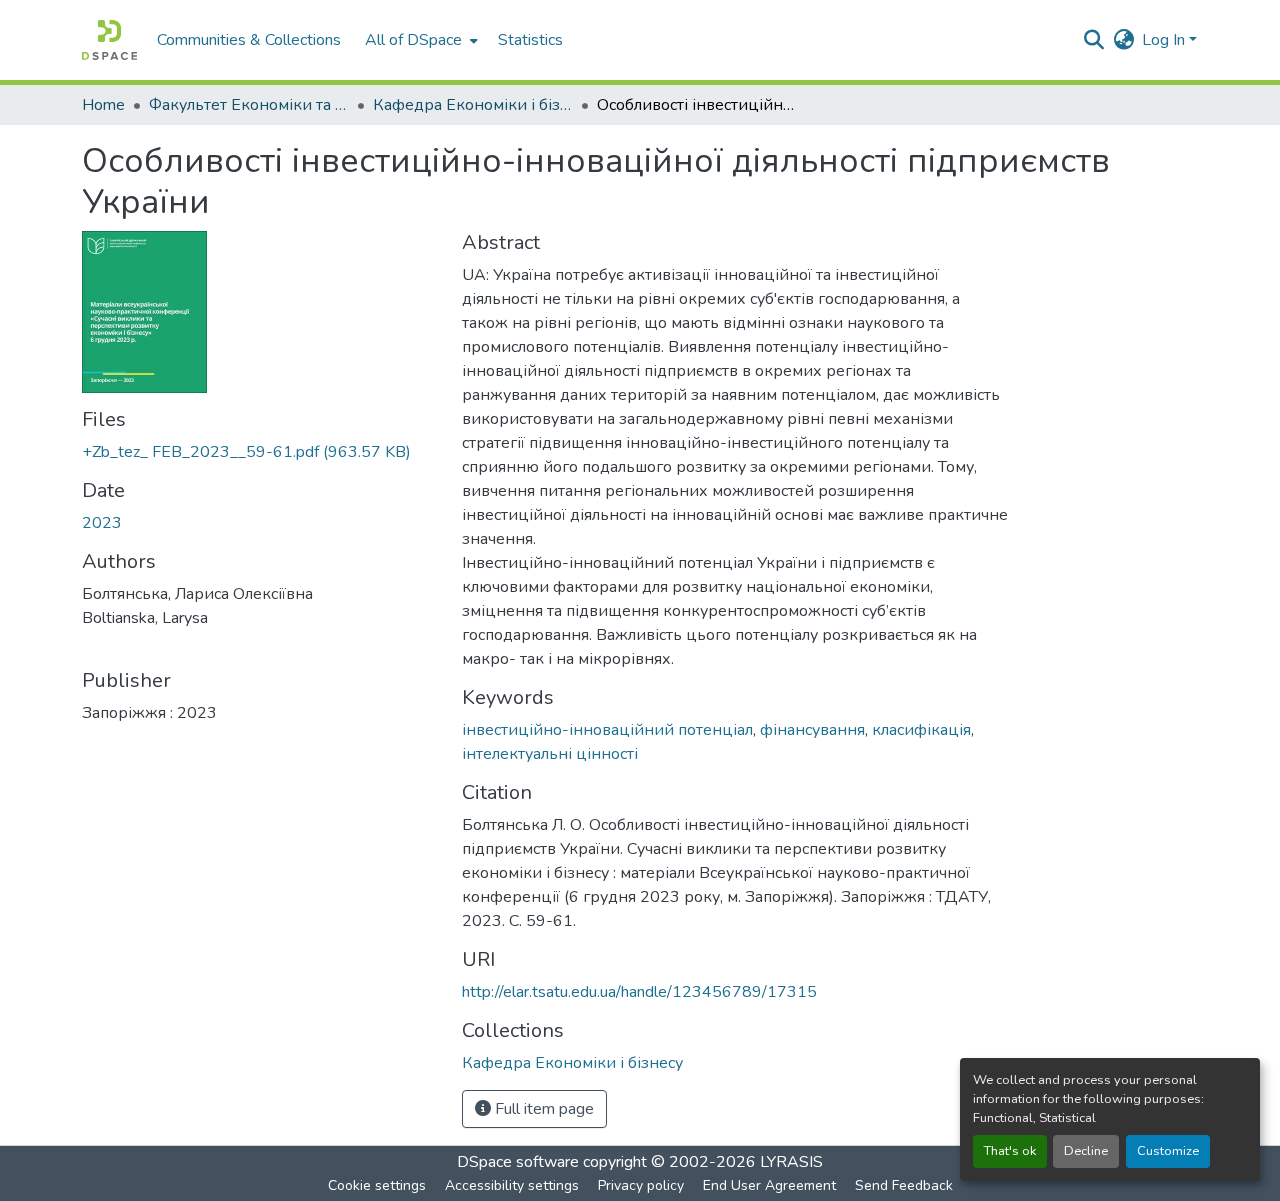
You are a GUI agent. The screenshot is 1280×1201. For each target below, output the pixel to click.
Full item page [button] (542, 1109)
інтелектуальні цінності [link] (550, 754)
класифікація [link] (921, 730)
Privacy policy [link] (641, 1185)
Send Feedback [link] (904, 1185)
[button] (109, 40)
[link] (260, 452)
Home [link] (103, 105)
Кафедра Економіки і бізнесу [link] (473, 105)
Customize (1168, 1151)
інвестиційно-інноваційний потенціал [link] (607, 730)
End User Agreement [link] (769, 1185)
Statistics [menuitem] (530, 40)
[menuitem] (419, 40)
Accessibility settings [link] (512, 1185)
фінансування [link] (812, 730)
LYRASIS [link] (791, 1162)
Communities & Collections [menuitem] (249, 40)
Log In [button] (1165, 40)
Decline (1086, 1151)
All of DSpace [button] (413, 40)
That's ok (1010, 1151)
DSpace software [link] (518, 1162)
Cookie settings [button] (377, 1185)
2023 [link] (102, 523)
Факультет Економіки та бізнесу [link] (249, 105)
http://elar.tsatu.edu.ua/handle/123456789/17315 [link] (639, 992)
